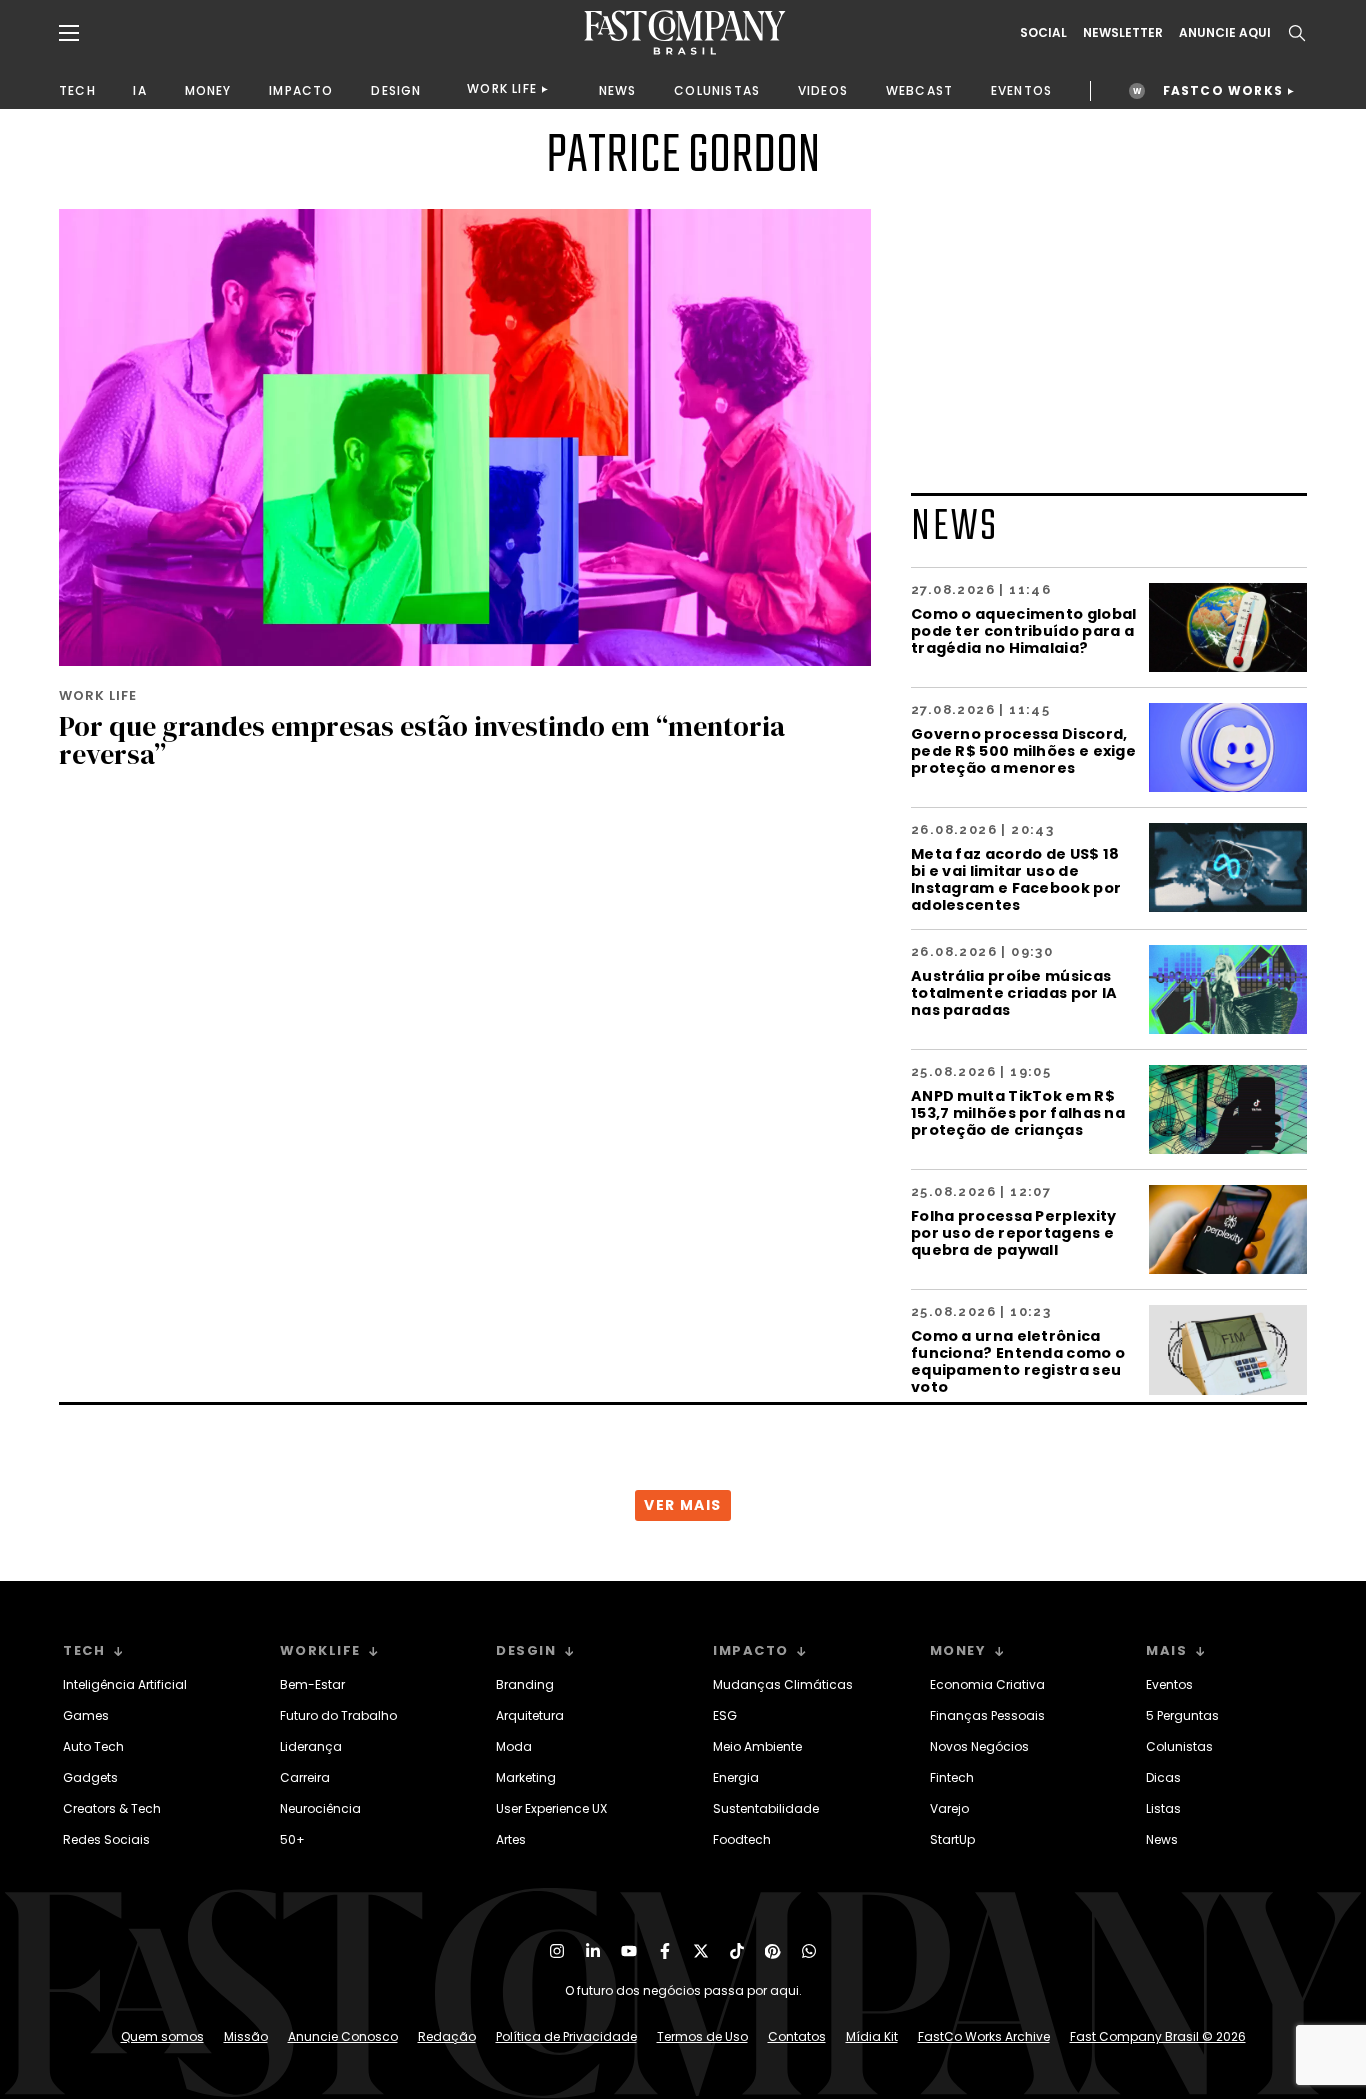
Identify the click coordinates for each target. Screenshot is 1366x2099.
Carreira (305, 1777)
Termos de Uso (702, 2036)
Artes (511, 1839)
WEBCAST (919, 90)
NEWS (618, 90)
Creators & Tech (112, 1808)
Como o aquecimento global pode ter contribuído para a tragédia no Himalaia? (1024, 630)
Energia (736, 1777)
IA (139, 90)
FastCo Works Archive (984, 2036)
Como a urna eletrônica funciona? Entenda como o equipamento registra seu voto (1018, 1361)
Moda (514, 1746)
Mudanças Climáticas (783, 1684)
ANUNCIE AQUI (1225, 33)
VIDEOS (823, 90)
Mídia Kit (872, 2036)
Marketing (526, 1777)
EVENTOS (1021, 90)
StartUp (952, 1839)
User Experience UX (551, 1808)
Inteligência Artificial (125, 1684)
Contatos (797, 2036)
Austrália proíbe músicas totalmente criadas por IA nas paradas (1014, 992)
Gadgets (90, 1777)
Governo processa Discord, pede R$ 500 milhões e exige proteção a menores (1023, 750)
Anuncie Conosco (343, 2036)
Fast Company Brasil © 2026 (1158, 2036)
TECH (77, 90)
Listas (1163, 1808)
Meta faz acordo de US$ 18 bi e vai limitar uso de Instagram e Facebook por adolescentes (1016, 879)
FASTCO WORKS (1223, 90)
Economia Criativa (987, 1684)
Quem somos (162, 2036)
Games (86, 1715)
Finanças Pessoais (987, 1715)
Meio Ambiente (757, 1746)
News (1162, 1839)
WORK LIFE (502, 88)
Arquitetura (530, 1715)
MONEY (208, 90)
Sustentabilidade (766, 1808)
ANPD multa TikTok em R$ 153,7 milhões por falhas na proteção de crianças (1018, 1112)
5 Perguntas (1182, 1715)
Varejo (949, 1808)
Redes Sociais (106, 1839)
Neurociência (320, 1808)
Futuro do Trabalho (338, 1715)
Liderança (311, 1746)
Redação (447, 2036)
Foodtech (742, 1839)
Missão (246, 2036)
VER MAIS (682, 1505)
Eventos (1169, 1684)
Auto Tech (93, 1746)
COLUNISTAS (717, 90)
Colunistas (1179, 1746)
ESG (725, 1715)
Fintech (952, 1777)
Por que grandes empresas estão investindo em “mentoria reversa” (422, 740)
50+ (292, 1839)
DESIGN (396, 90)
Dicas (1163, 1777)
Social (1043, 33)
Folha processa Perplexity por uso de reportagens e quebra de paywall (1014, 1232)
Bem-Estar (312, 1684)
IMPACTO (301, 90)
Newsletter (1123, 33)
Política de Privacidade (566, 2036)
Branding (525, 1684)
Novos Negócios (979, 1746)
